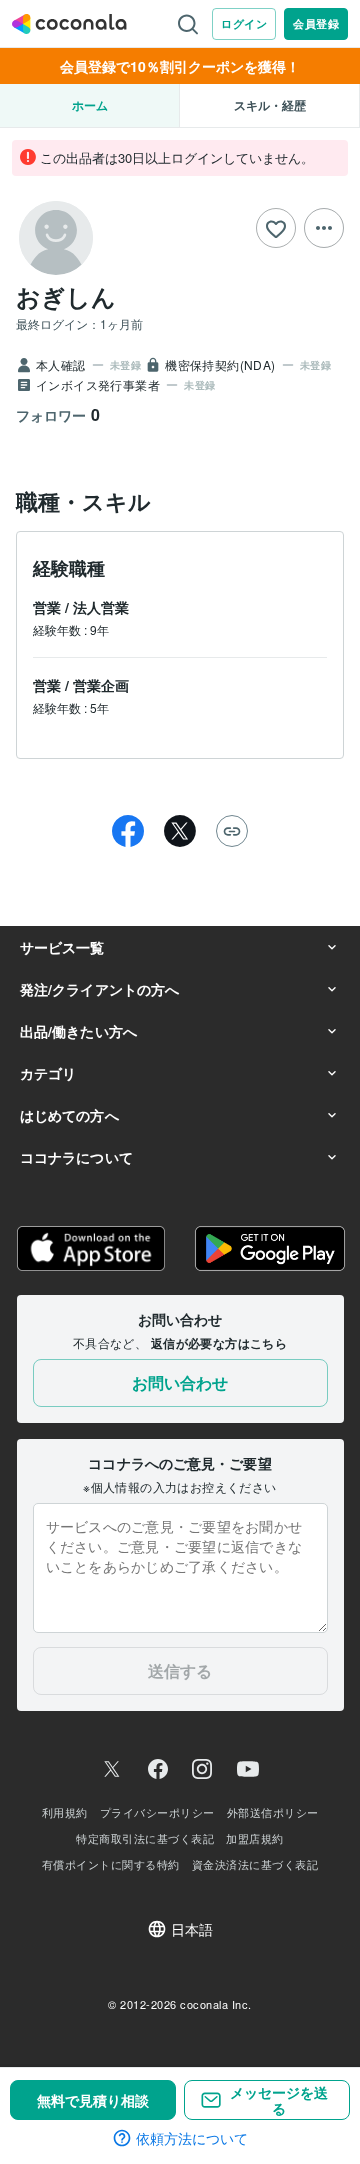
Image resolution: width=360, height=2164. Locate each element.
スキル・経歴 (270, 105)
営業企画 (101, 685)
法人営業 (101, 607)
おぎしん (66, 296)
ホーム (90, 105)
